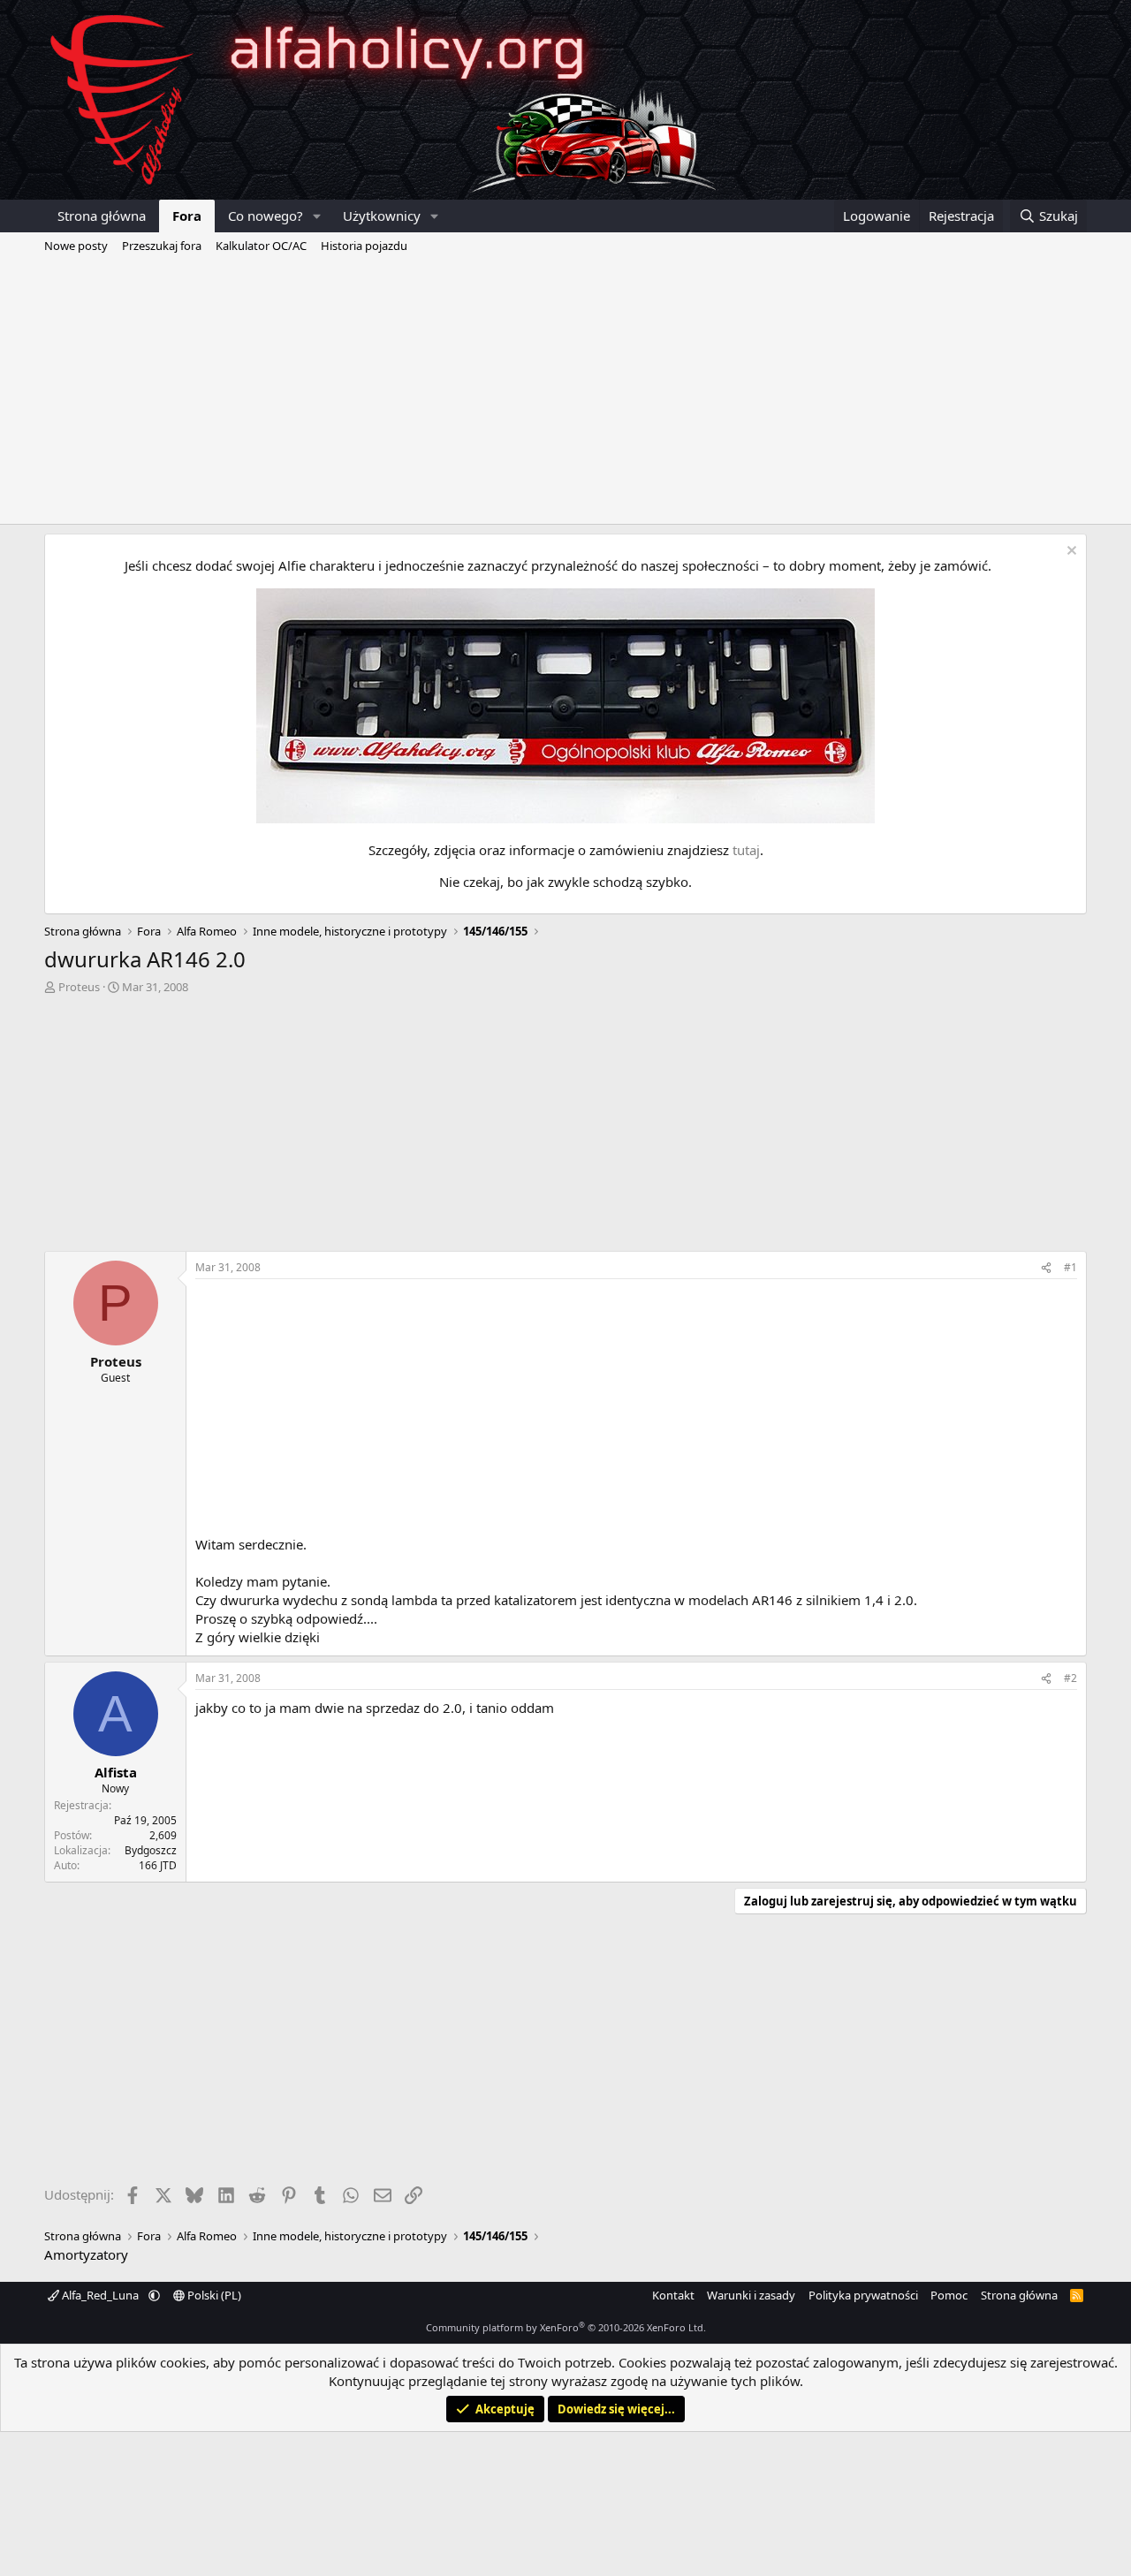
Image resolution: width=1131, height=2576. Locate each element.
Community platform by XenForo (566, 2327)
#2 (1070, 1678)
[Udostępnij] (1046, 1268)
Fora (187, 216)
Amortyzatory (86, 2254)
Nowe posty (76, 246)
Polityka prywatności (863, 2295)
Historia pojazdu (364, 246)
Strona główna (102, 216)
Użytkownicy (382, 216)
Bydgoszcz (151, 1850)
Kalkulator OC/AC (261, 246)
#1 (1070, 1267)
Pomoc (949, 2295)
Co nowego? (266, 216)
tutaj (746, 850)
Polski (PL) (213, 2295)
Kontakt (673, 2295)
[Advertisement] (565, 391)
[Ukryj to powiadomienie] (1070, 553)
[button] (317, 216)
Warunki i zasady (751, 2295)
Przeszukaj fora (162, 246)
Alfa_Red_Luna (100, 2295)
